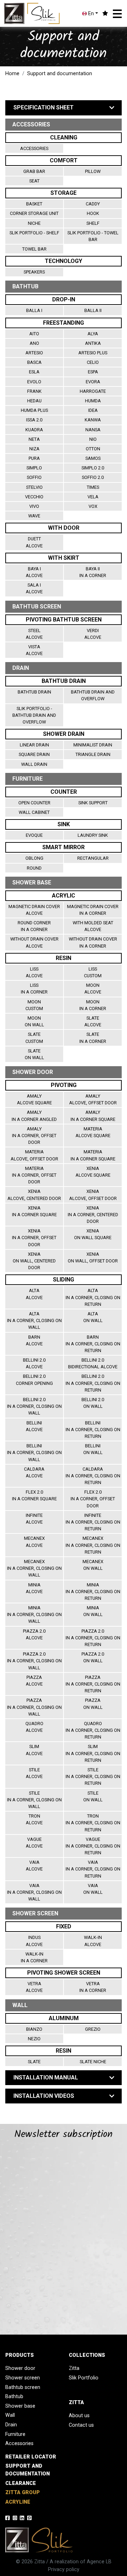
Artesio (34, 353)
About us (79, 2416)
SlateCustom (34, 1038)
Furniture (15, 2434)
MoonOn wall (34, 1021)
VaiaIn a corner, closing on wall (34, 1892)
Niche (34, 223)
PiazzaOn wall (93, 1704)
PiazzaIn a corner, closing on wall (34, 1707)
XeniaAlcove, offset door (93, 1195)
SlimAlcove (34, 1750)
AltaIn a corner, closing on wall (34, 1320)
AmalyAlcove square (34, 1099)
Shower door (20, 2368)
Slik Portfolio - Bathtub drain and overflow (34, 715)
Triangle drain (93, 754)
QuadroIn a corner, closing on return (93, 1730)
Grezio (93, 2029)
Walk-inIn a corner (34, 1957)
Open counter (34, 803)
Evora (93, 382)
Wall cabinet (34, 812)
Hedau (34, 401)
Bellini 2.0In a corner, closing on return (93, 1383)
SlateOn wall (34, 1054)
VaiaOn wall (93, 1889)
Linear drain (34, 745)
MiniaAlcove (34, 1588)
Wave (34, 516)
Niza (34, 449)
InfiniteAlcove (34, 1519)
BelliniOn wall (93, 1449)
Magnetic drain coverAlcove (34, 910)
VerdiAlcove (93, 634)
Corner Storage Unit (34, 213)
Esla (34, 372)
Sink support (93, 803)
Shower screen (23, 2378)
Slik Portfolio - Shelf (34, 233)
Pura (34, 458)
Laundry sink (93, 835)
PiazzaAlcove (34, 1681)
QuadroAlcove (34, 1727)
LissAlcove (34, 972)
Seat (34, 181)
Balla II (93, 310)
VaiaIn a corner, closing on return (93, 1869)
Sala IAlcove (34, 588)
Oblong (34, 858)
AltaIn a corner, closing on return (93, 1297)
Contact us (81, 2425)
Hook (93, 213)
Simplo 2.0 (93, 468)
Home (12, 74)
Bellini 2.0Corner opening (34, 1380)
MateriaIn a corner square (93, 1155)
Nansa (93, 430)
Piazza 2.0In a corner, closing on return (93, 1638)
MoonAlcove (93, 989)
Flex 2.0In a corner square (34, 1495)
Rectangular (93, 858)
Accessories (34, 148)
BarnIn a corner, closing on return (93, 1344)
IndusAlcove (34, 1941)
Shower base (20, 2406)
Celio (93, 362)
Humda (93, 401)
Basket (34, 204)
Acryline (18, 2502)
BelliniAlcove (34, 1426)
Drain (11, 2425)
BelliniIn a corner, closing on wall (34, 1452)
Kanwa (93, 420)
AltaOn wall (93, 1317)
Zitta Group (23, 2493)
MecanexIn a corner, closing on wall (34, 1568)
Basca (34, 362)
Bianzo (34, 2029)
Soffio (34, 477)
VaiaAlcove (34, 1866)
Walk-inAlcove (93, 1941)
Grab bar (34, 171)
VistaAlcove (34, 650)
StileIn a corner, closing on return (93, 1776)
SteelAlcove (34, 634)
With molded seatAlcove (93, 926)
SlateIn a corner (93, 1038)
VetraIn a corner (93, 1987)
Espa (93, 372)
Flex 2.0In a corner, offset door (93, 1499)
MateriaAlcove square (93, 1132)
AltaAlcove (34, 1294)
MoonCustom (34, 1005)
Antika (93, 343)
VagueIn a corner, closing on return (93, 1846)
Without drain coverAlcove (34, 942)
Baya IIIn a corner (93, 572)
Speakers (34, 272)
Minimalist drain (93, 745)
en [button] (90, 14)
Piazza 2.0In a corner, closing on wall (34, 1661)
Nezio (34, 2039)
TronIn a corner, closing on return (93, 1823)
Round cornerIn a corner (34, 926)
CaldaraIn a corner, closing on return (93, 1476)
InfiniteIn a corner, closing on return (93, 1522)
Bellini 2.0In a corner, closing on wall (34, 1406)
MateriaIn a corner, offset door (34, 1175)
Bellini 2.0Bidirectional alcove (93, 1363)
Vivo (34, 506)
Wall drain (34, 764)
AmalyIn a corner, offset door (34, 1136)
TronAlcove (34, 1819)
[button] (117, 14)
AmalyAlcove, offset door (93, 1099)
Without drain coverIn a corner (93, 942)
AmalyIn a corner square (93, 1116)
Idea (93, 410)
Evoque (34, 835)
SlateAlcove (93, 1021)
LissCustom (93, 972)
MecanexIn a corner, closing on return (93, 1545)
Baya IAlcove (34, 572)
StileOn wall (93, 1796)
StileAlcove (34, 1773)
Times (93, 487)
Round (34, 868)
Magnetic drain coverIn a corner (93, 910)
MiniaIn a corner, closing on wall (34, 1614)
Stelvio (34, 487)
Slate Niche (93, 2062)
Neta (34, 439)
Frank (34, 391)
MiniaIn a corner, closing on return (93, 1592)
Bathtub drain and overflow (93, 695)
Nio (93, 439)
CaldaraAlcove (34, 1472)
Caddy (93, 204)
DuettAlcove (34, 542)
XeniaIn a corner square (34, 1211)
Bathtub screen (23, 2387)
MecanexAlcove (34, 1542)
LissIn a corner (34, 989)
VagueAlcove (34, 1843)
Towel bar (34, 249)
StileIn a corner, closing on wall (34, 1800)
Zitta (74, 2368)
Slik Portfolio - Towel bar (93, 236)
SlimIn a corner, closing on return (93, 1753)
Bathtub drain (34, 692)
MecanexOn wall (93, 1565)
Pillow (93, 171)
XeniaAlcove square (93, 1172)
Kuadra (34, 430)
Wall (10, 2415)
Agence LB (99, 2562)
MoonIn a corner (93, 1005)
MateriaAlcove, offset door (34, 1155)
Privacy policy (64, 2569)
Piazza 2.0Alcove (34, 1634)
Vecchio (34, 497)
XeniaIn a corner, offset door (34, 1238)
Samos (93, 458)
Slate (34, 2062)
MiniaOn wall (93, 1611)
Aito (34, 334)
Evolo (34, 382)
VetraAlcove (34, 1987)
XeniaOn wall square (93, 1234)
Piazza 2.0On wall (93, 1657)
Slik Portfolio (84, 2378)
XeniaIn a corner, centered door (93, 1215)
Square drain (34, 754)
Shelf (93, 223)
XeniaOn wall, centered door (34, 1261)
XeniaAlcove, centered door (34, 1195)
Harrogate (93, 391)
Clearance (21, 2483)
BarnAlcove (34, 1340)
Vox (93, 506)
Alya (93, 334)
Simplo (34, 468)
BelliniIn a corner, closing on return (93, 1430)
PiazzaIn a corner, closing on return (93, 1684)
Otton (93, 449)
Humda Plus (34, 410)
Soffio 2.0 (93, 477)
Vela (93, 497)
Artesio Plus (93, 353)
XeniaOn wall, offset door (93, 1257)
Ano (34, 343)
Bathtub (14, 2397)
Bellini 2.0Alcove (34, 1363)
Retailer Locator (31, 2457)
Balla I (34, 310)
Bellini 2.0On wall (93, 1403)
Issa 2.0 (34, 420)
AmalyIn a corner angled (34, 1116)
